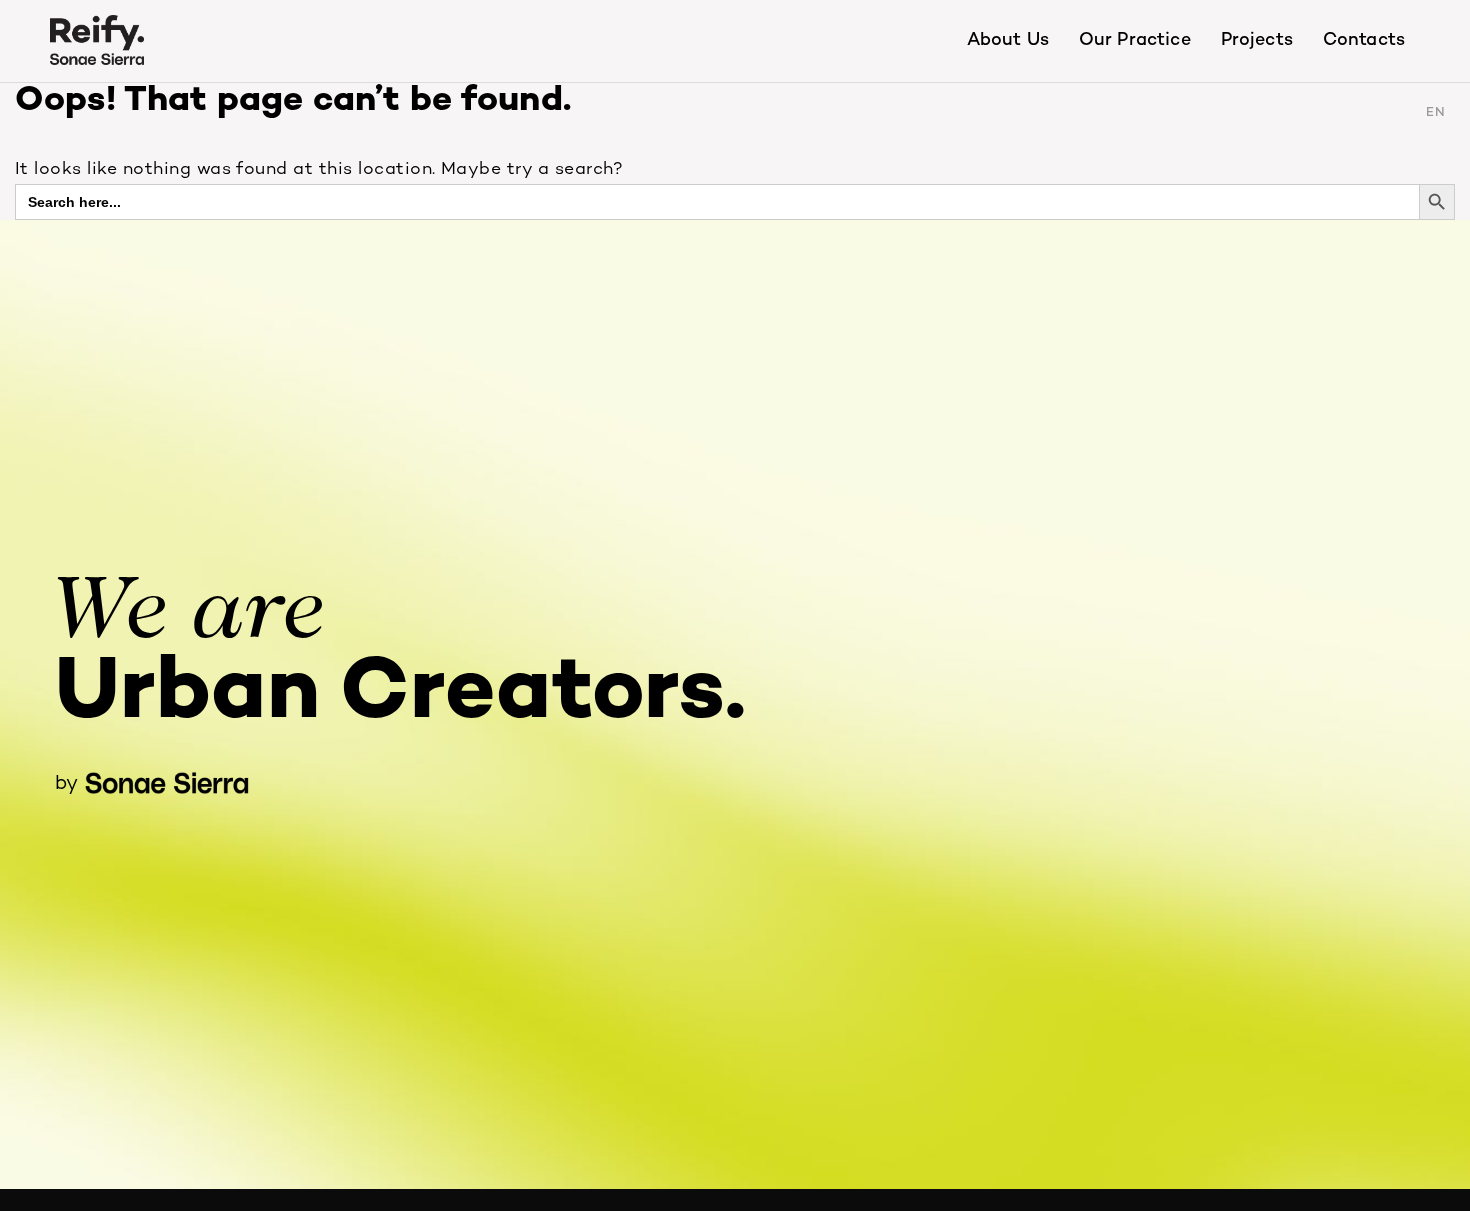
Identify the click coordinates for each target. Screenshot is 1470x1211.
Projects (1257, 40)
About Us (1008, 40)
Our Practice (1135, 40)
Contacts (1364, 40)
